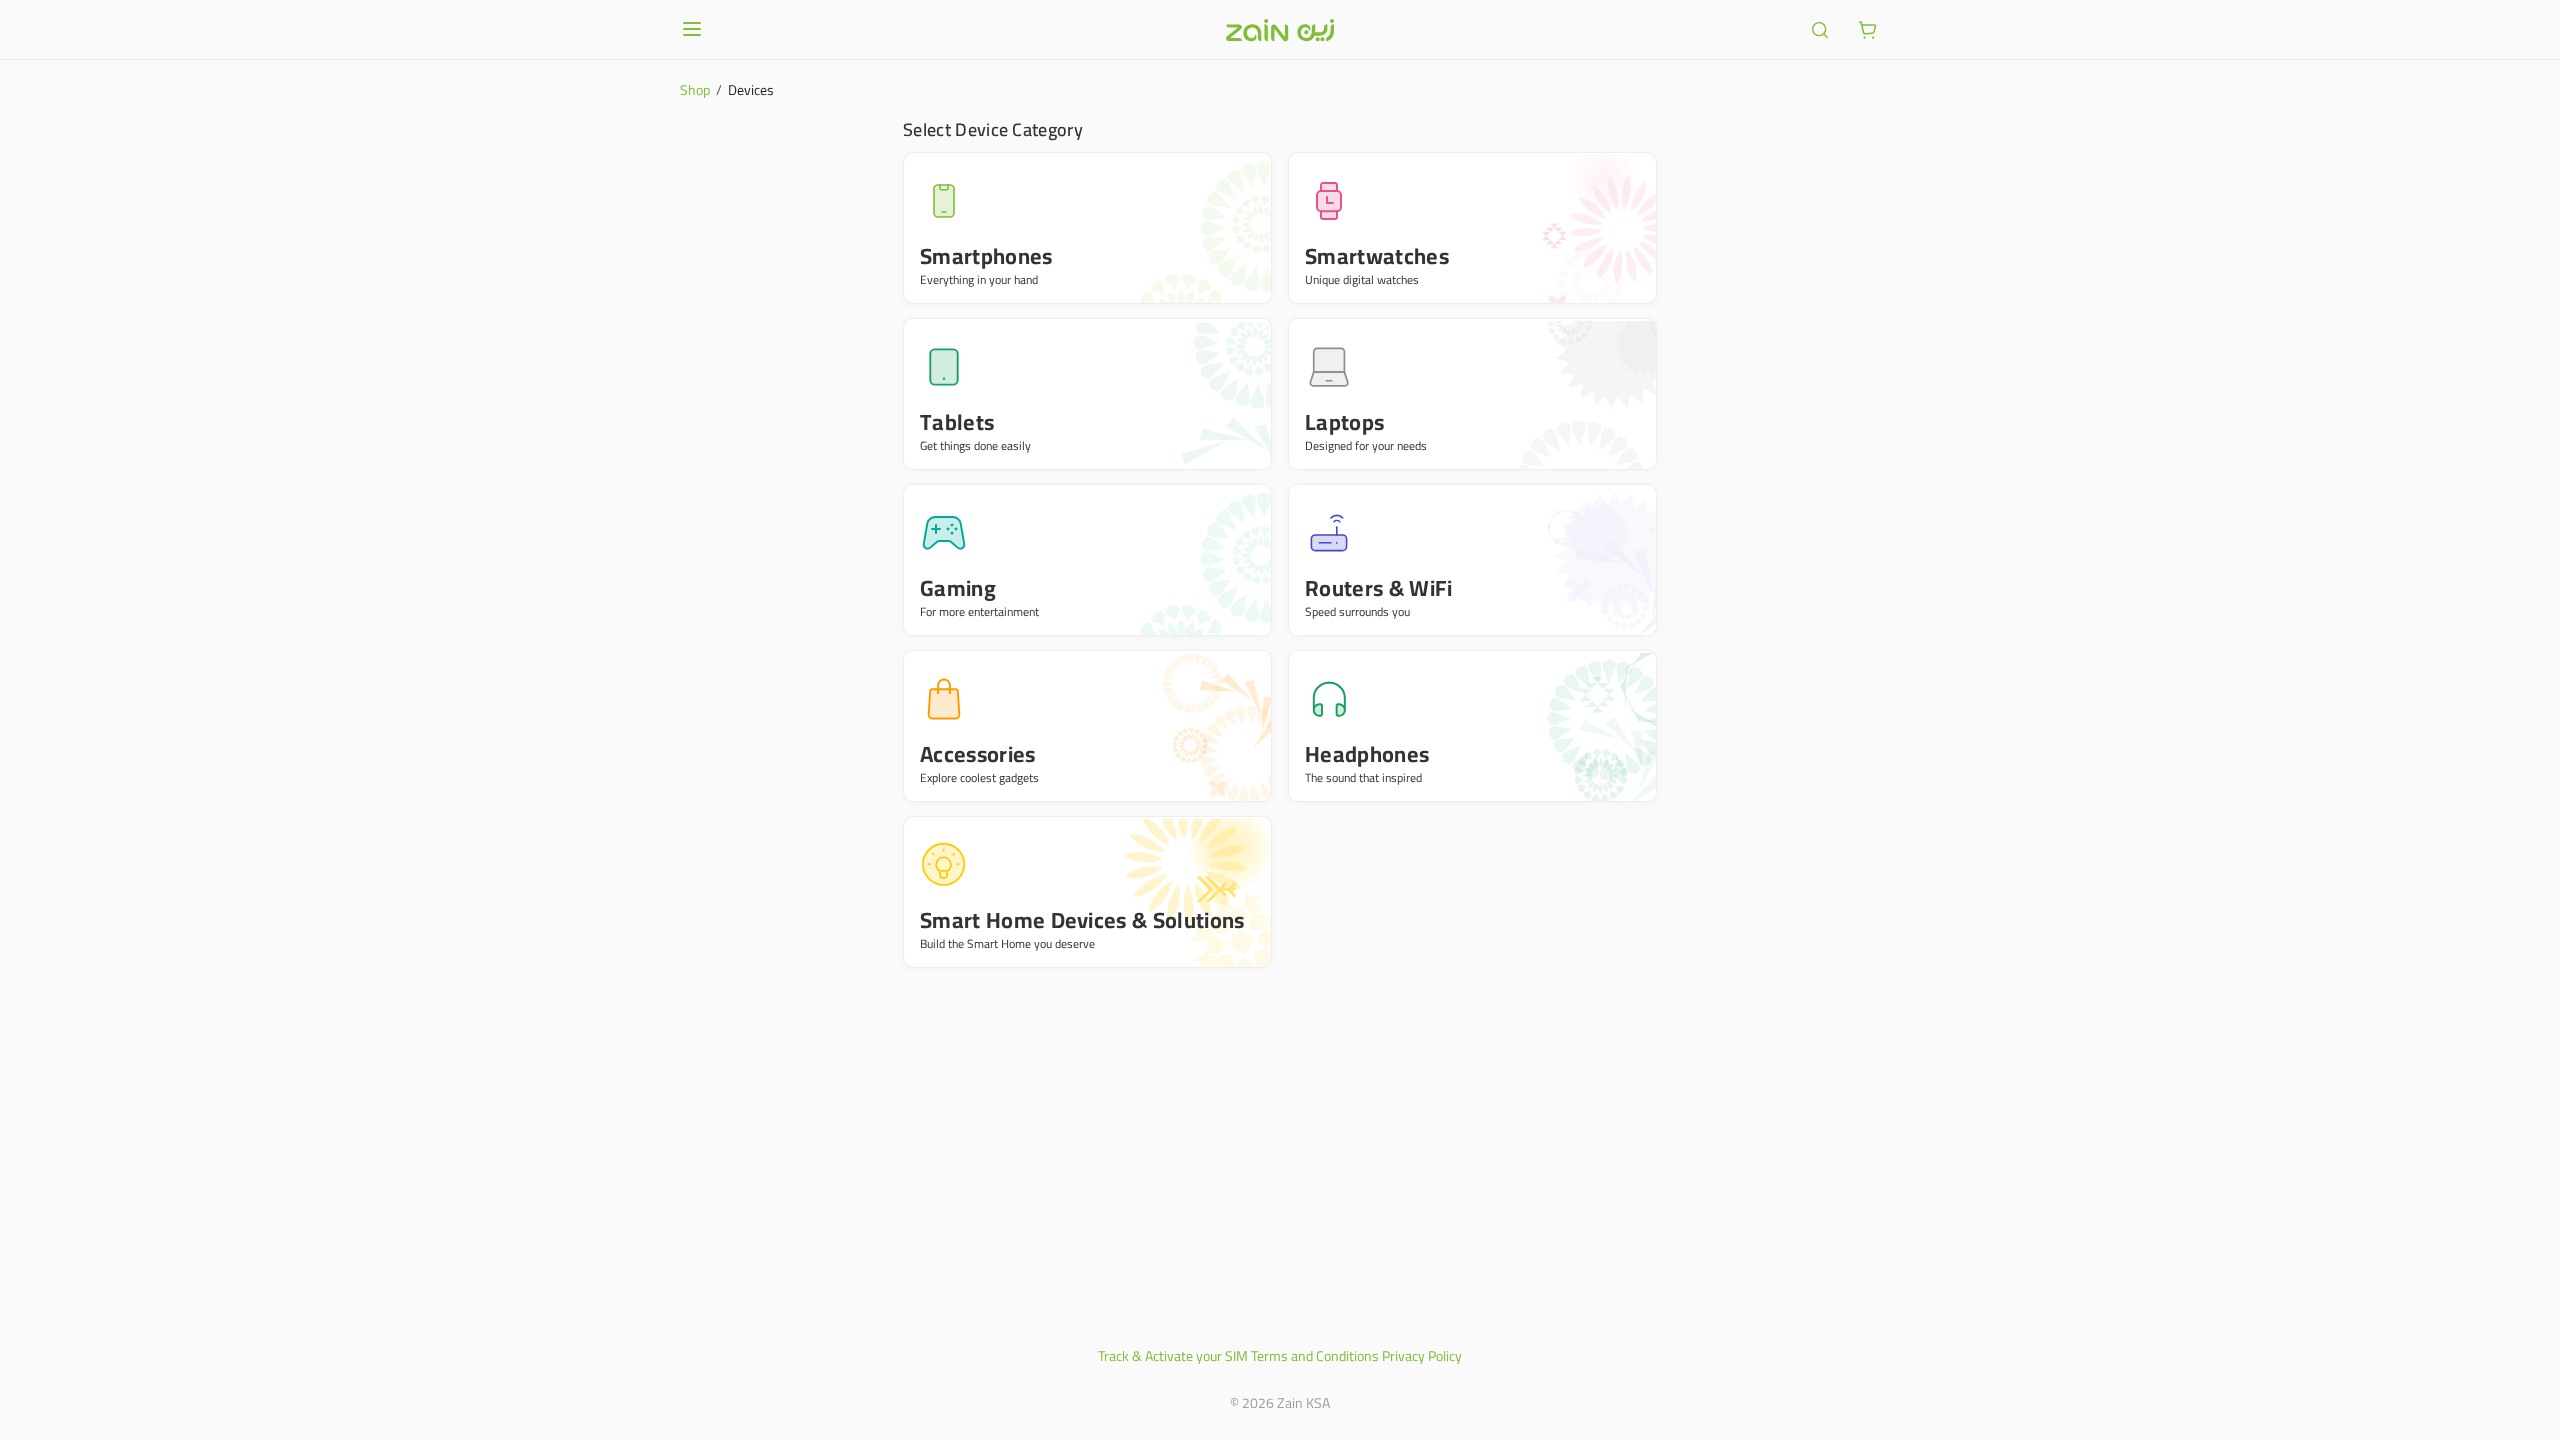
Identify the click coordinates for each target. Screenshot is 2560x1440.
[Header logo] (1280, 30)
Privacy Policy (1422, 1356)
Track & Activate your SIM (1173, 1356)
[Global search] (1820, 30)
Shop (695, 90)
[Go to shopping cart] (1868, 30)
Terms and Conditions (1315, 1356)
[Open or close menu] (692, 29)
